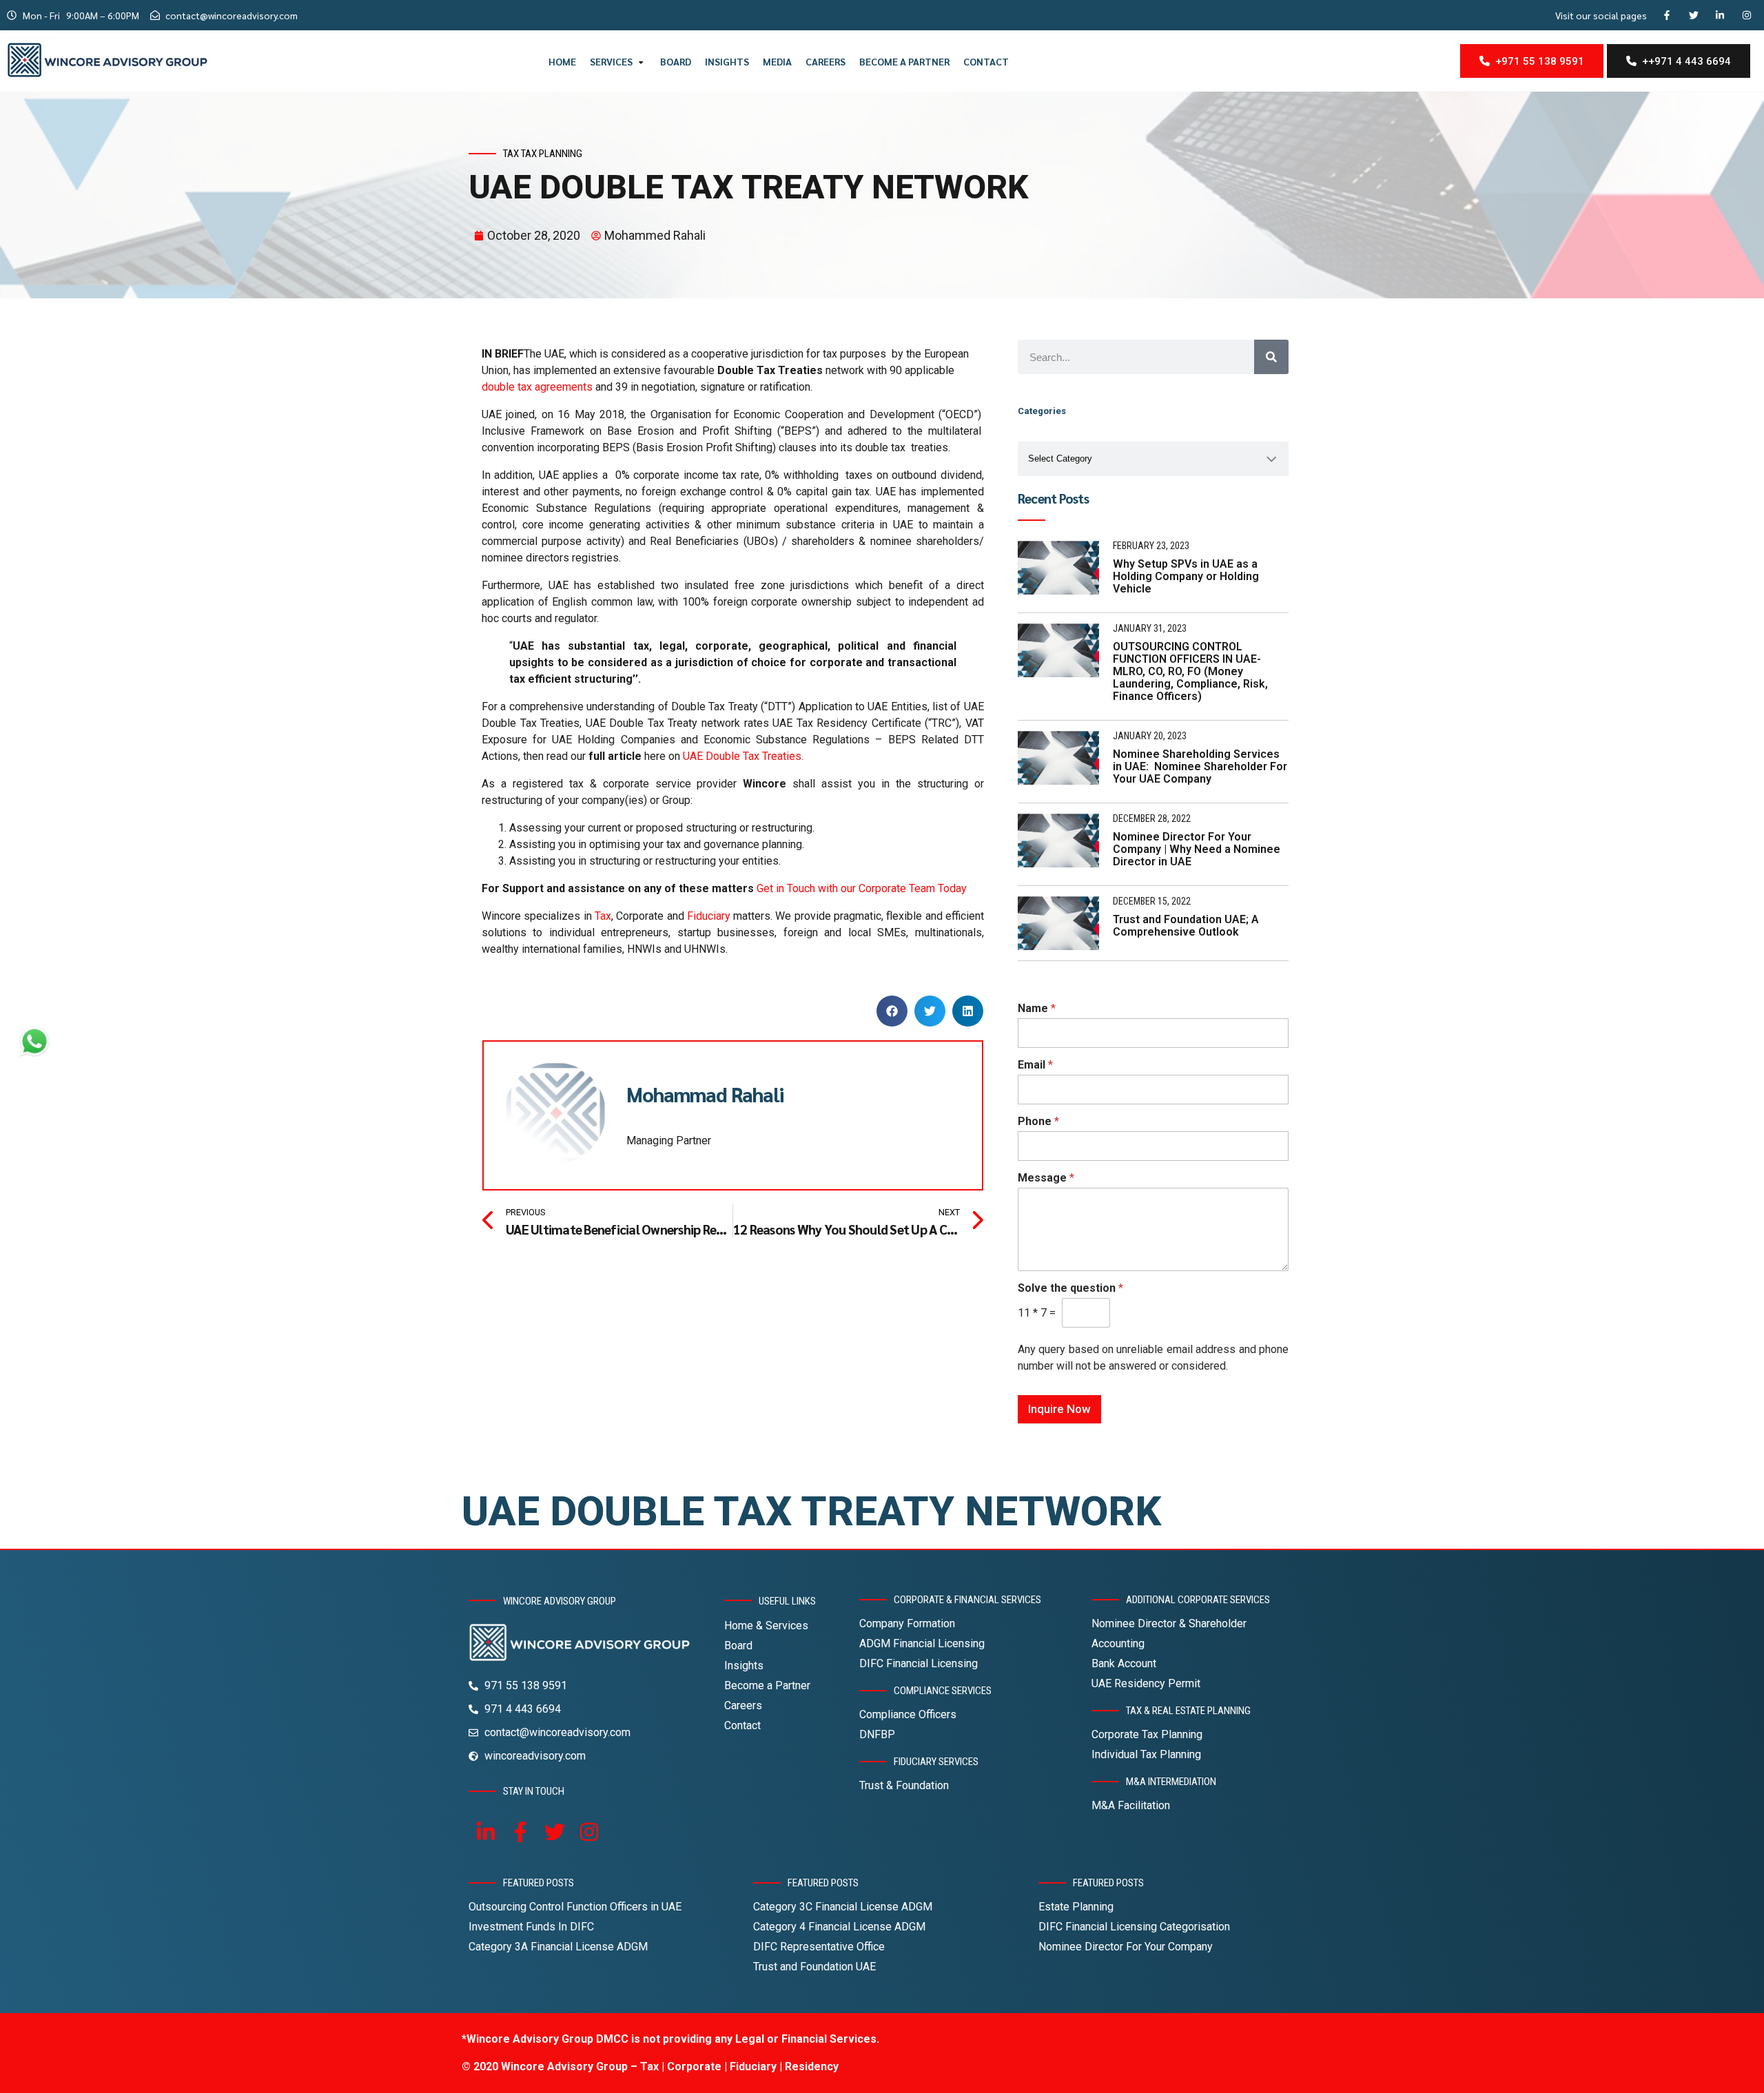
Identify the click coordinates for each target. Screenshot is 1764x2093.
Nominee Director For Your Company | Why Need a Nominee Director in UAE (1197, 849)
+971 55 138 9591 (1537, 61)
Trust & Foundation (904, 1785)
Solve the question (1070, 1288)
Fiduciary (709, 916)
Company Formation (907, 1623)
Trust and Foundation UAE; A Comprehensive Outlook (1186, 926)
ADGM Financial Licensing (922, 1643)
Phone (1038, 1121)
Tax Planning (552, 154)
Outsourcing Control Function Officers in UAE (575, 1907)
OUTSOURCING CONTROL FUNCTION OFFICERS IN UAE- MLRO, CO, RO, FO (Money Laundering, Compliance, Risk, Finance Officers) (1190, 671)
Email (1035, 1065)
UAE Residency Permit (1146, 1683)
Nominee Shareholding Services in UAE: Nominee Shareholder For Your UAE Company (1200, 766)
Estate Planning (1076, 1907)
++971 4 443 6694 (1684, 61)
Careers (743, 1705)
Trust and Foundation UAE (814, 1967)
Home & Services (766, 1626)
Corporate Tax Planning (1147, 1734)
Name (1037, 1008)
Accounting (1118, 1643)
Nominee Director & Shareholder (1169, 1623)
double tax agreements (537, 387)
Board (738, 1646)
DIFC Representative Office (819, 1947)
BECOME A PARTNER (904, 61)
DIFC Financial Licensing (919, 1663)
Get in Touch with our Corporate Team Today (862, 888)
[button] (892, 1011)
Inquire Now (1059, 1409)
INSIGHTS (727, 61)
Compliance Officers (908, 1714)
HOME (562, 61)
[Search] (1271, 357)
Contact (742, 1725)
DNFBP (877, 1734)
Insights (744, 1666)
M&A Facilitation (1131, 1805)
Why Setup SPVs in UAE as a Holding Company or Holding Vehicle (1186, 576)
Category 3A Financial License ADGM (558, 1947)
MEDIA (777, 61)
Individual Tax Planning (1146, 1754)
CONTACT (986, 61)
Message (1046, 1178)
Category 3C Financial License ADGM (843, 1907)
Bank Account (1124, 1663)
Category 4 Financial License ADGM (839, 1927)
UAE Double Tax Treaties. (743, 756)
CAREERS (825, 61)
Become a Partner (767, 1685)
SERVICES (611, 61)
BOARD (676, 61)
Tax (511, 154)
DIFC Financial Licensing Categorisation (1134, 1927)
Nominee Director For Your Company (1126, 1947)
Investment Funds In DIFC (531, 1927)
